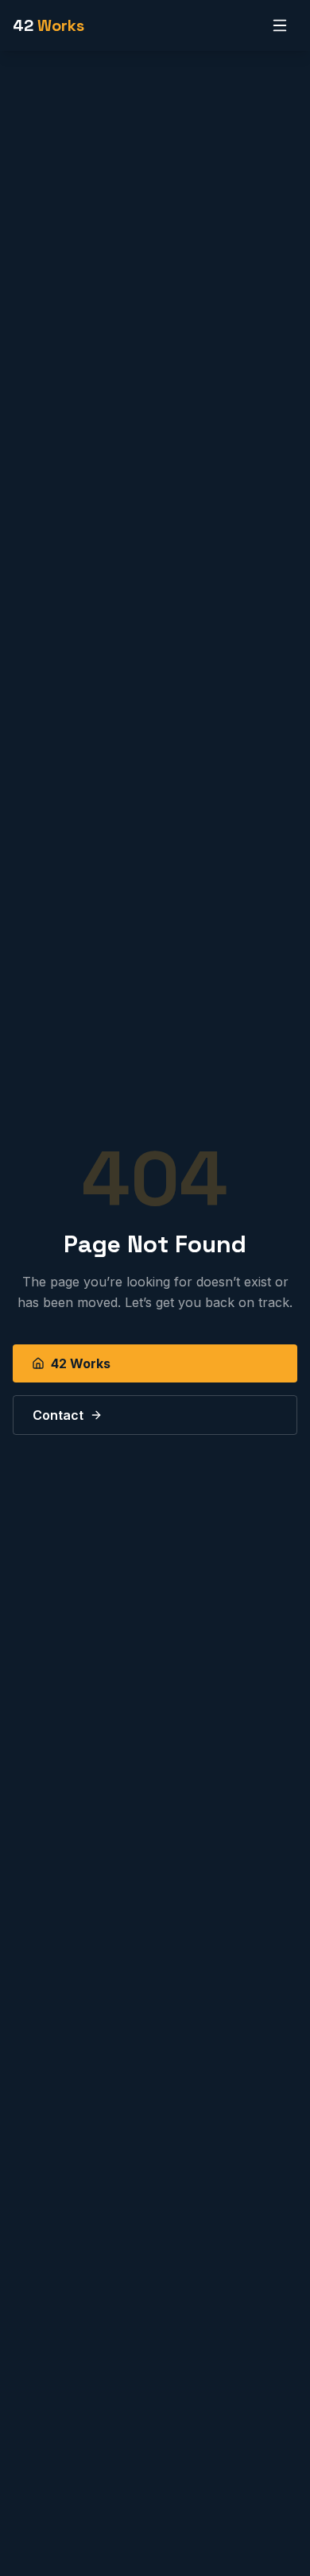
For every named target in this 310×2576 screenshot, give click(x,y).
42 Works (81, 1363)
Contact (58, 1415)
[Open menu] (280, 25)
